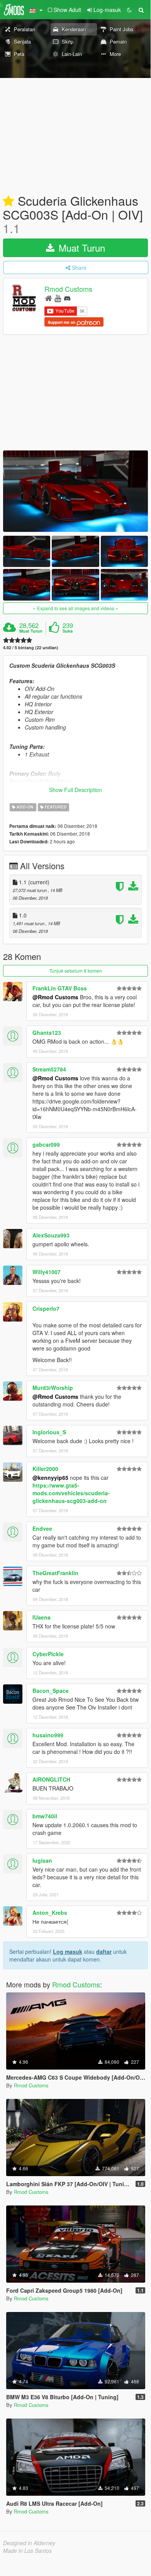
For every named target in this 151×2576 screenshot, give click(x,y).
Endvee (42, 1528)
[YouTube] (58, 298)
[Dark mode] (129, 10)
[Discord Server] (67, 298)
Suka (68, 631)
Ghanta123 (47, 1032)
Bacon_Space (51, 1691)
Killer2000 (45, 1469)
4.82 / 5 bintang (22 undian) (31, 647)
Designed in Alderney (29, 2543)
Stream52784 (49, 1069)
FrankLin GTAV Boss (60, 988)
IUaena (42, 1617)
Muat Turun (81, 248)
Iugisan (42, 1860)
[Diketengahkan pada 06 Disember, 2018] (8, 201)
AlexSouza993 (51, 1235)
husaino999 (48, 1735)
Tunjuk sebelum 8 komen (76, 971)
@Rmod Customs (55, 997)
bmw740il (45, 1816)
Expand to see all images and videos (76, 608)
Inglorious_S (49, 1432)
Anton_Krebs (50, 1913)
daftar (104, 1951)
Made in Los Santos (27, 2551)
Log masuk (68, 1951)
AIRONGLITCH (51, 1779)
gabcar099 (46, 1144)
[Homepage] (48, 298)
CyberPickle (48, 1654)
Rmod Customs (68, 289)
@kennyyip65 (50, 1478)
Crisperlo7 (46, 1308)
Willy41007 (47, 1272)
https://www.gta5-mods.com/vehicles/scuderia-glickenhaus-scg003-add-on (71, 1493)
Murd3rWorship (53, 1388)
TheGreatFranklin (55, 1573)
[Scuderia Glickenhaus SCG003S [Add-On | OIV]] (75, 491)
